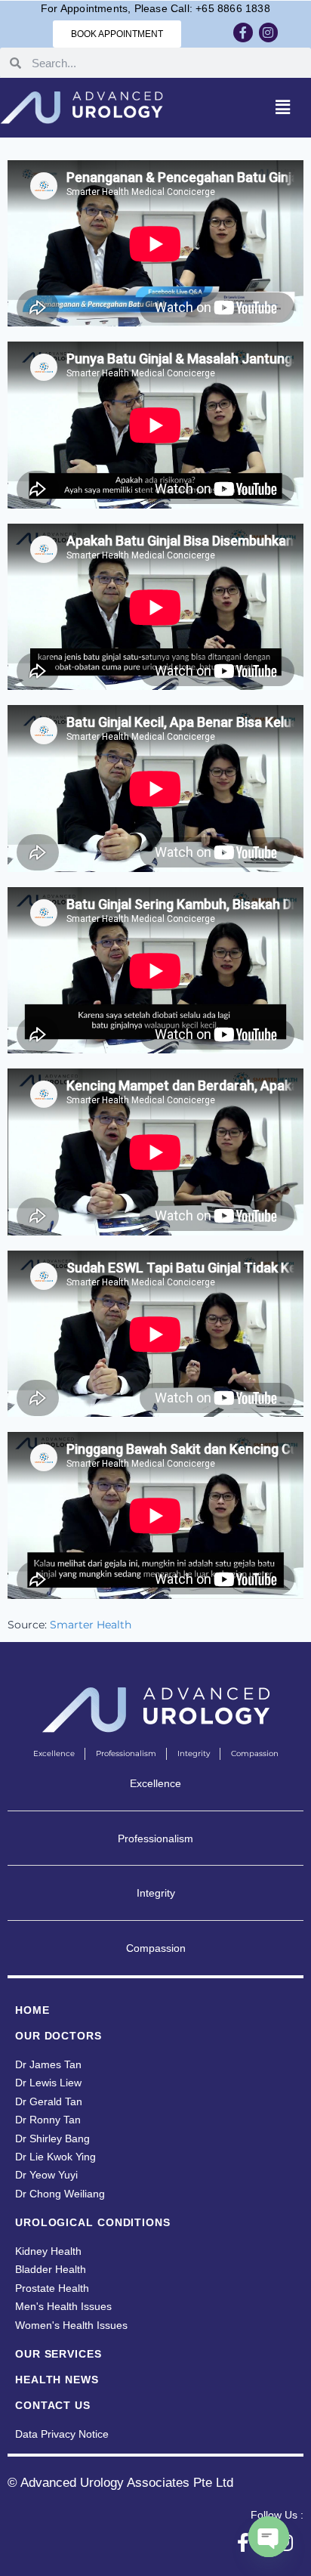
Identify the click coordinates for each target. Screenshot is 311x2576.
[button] (283, 107)
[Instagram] (269, 32)
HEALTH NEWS (57, 2380)
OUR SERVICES (59, 2354)
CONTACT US (53, 2405)
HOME (32, 2010)
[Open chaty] (269, 2537)
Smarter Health (91, 1625)
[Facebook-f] (243, 32)
